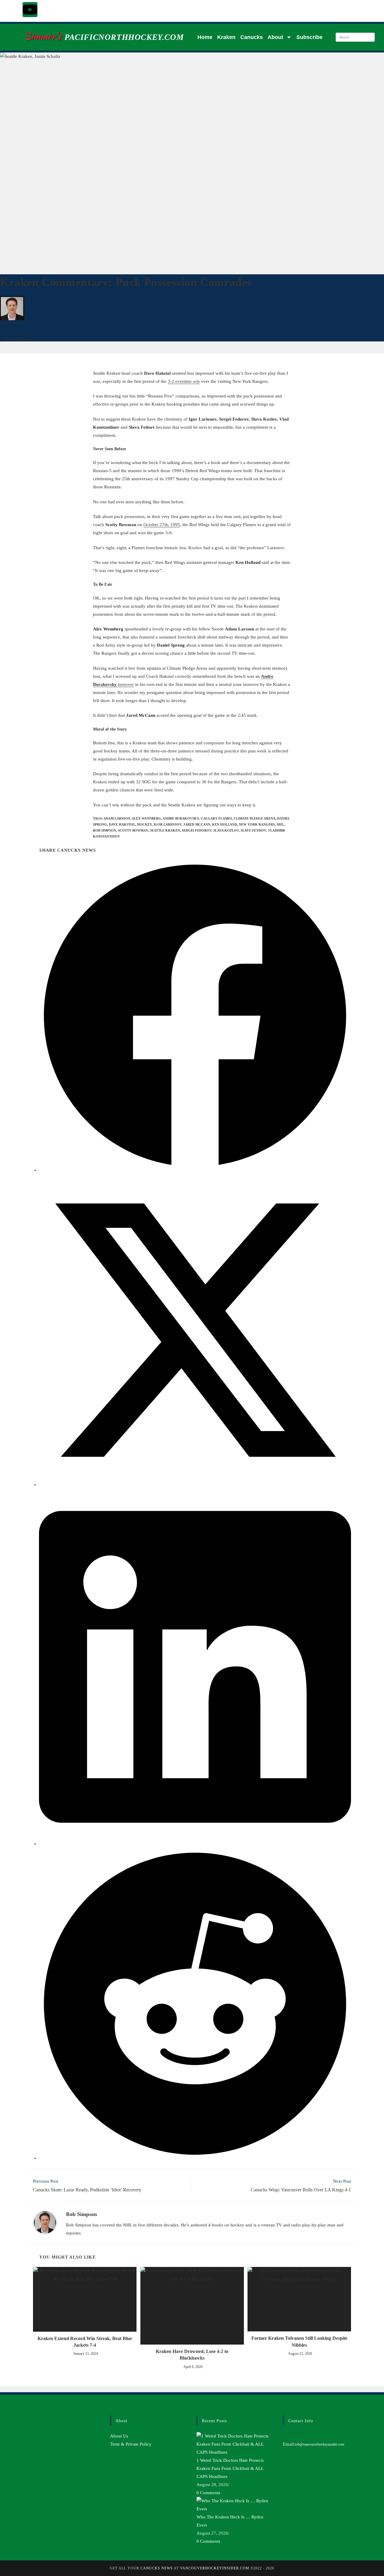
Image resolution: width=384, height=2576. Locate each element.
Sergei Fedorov (197, 830)
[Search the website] (355, 37)
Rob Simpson (12, 323)
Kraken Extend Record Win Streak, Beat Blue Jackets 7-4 (85, 2342)
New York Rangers (257, 824)
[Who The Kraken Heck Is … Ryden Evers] (235, 2504)
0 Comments (208, 2493)
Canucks (252, 37)
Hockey (144, 824)
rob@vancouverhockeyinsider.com (319, 2444)
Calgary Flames (216, 818)
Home (205, 37)
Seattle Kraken (19, 339)
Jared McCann (197, 824)
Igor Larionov (168, 824)
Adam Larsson (117, 818)
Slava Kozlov (226, 830)
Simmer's (42, 36)
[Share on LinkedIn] (195, 1844)
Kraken (226, 37)
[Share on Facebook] (195, 1170)
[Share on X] (195, 1485)
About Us (119, 2436)
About (275, 37)
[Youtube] (30, 10)
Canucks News (157, 2568)
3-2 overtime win (184, 381)
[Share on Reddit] (195, 2158)
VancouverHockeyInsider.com (215, 2568)
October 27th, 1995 (162, 525)
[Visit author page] (45, 2222)
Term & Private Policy (131, 2444)
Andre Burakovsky (181, 818)
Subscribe (309, 37)
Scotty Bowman (133, 830)
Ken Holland (225, 824)
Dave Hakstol (122, 824)
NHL (280, 824)
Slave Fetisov (253, 830)
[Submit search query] (369, 37)
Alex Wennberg (146, 818)
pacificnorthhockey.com (124, 37)
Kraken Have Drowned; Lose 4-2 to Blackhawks (192, 2355)
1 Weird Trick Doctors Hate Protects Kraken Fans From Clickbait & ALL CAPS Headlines (230, 2468)
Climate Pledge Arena (255, 818)
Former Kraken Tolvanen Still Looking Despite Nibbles (299, 2341)
